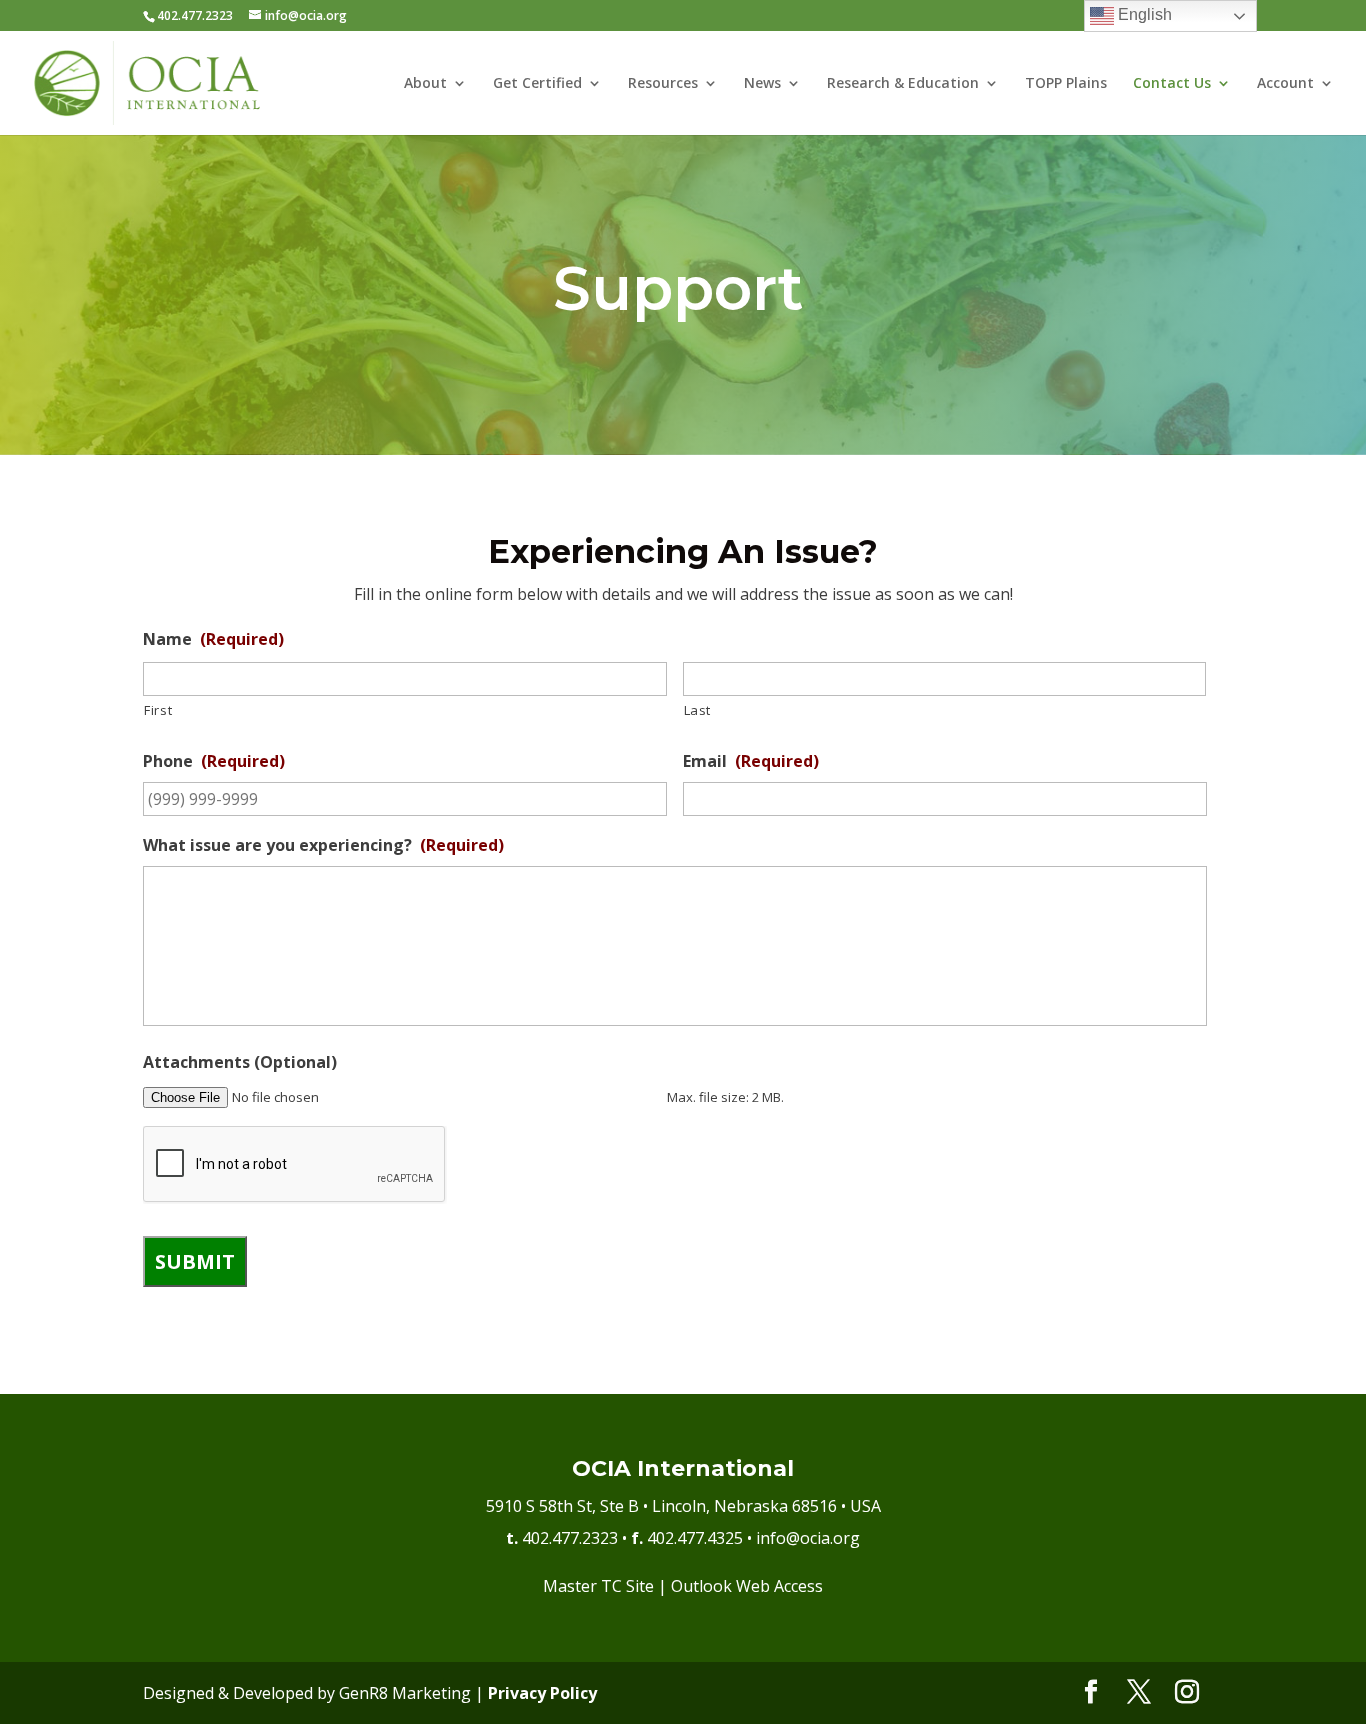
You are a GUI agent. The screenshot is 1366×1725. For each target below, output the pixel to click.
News (762, 84)
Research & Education (903, 84)
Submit (195, 1261)
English (1143, 14)
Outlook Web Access (747, 1586)
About (425, 84)
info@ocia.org (808, 1538)
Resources (663, 84)
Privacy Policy (542, 1693)
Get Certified (537, 84)
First (158, 710)
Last (698, 710)
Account (1285, 84)
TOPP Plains (1066, 84)
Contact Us (1172, 84)
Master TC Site (598, 1586)
